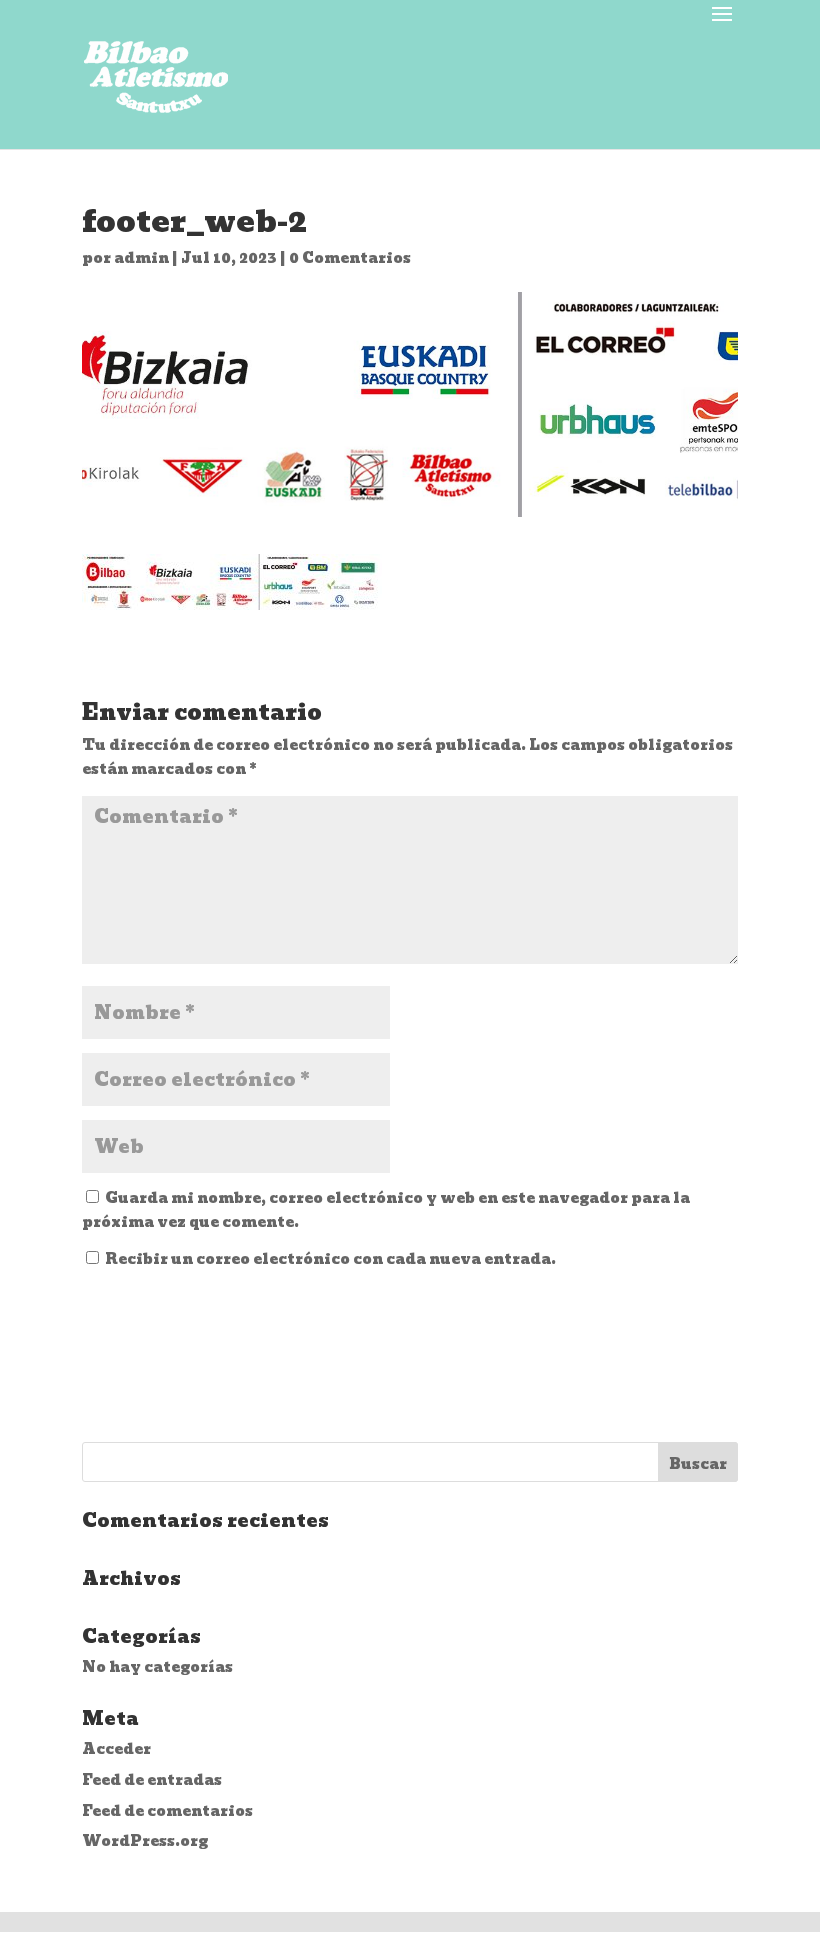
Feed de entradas (152, 1780)
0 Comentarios (350, 258)
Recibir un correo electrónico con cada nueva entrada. (330, 1259)
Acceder (116, 1749)
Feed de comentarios (167, 1811)
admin (141, 258)
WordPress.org (145, 1841)
